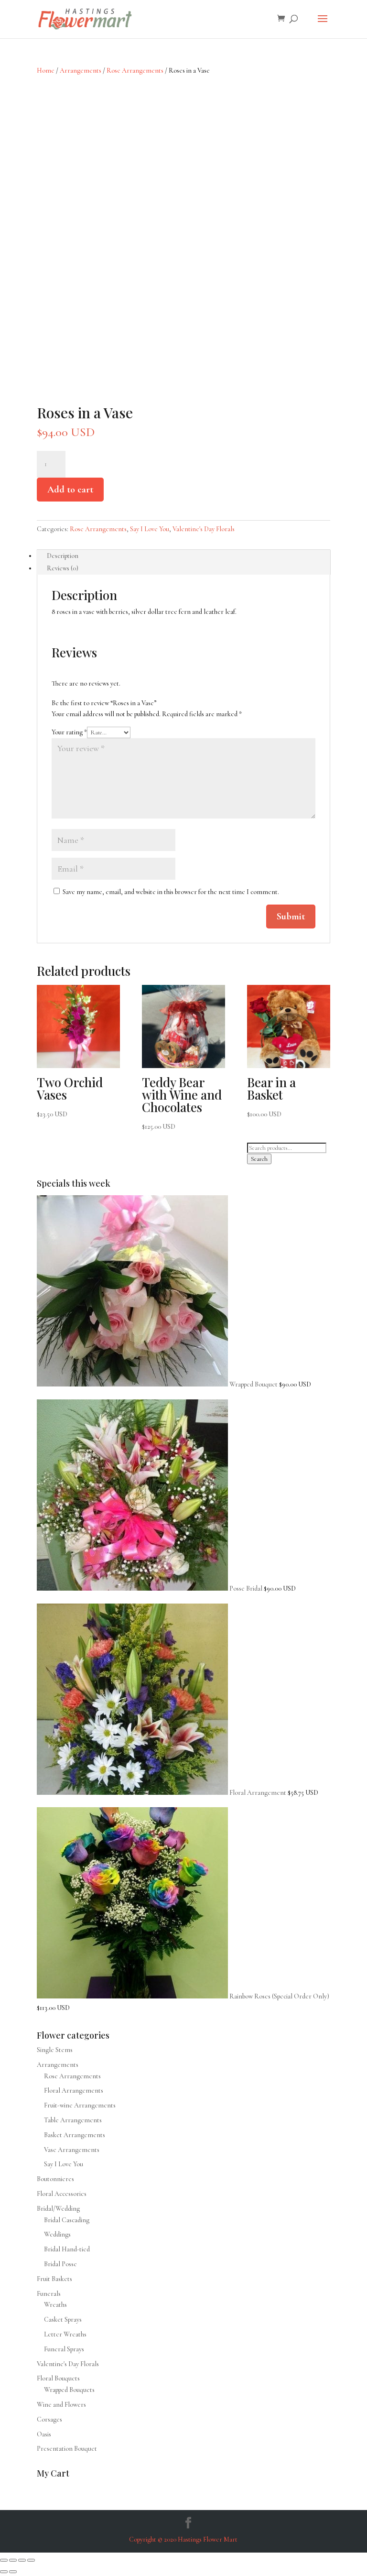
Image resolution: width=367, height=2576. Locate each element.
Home (46, 71)
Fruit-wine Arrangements (80, 2105)
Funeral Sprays (64, 2349)
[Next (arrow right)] (13, 2572)
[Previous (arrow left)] (4, 2572)
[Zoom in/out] (4, 2560)
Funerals (49, 2294)
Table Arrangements (73, 2120)
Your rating (69, 732)
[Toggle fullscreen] (13, 2560)
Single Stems (55, 2050)
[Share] (22, 2560)
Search (259, 1159)
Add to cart (70, 490)
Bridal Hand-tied (67, 2249)
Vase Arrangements (72, 2150)
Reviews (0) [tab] (63, 568)
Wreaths (55, 2305)
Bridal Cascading (67, 2220)
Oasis (44, 2434)
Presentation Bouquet (67, 2449)
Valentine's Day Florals (204, 529)
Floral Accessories (62, 2194)
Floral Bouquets (58, 2378)
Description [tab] (63, 556)
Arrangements (81, 71)
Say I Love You (150, 529)
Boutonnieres (55, 2179)
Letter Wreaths (65, 2334)
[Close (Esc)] (31, 2560)
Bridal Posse (60, 2264)
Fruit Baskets (54, 2279)
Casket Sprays (63, 2319)
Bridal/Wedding (58, 2209)
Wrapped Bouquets (69, 2390)
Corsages (49, 2419)
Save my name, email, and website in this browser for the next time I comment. (171, 892)
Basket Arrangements (75, 2135)
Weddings (57, 2234)
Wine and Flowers (61, 2405)
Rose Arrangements (135, 71)
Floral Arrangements (74, 2090)
